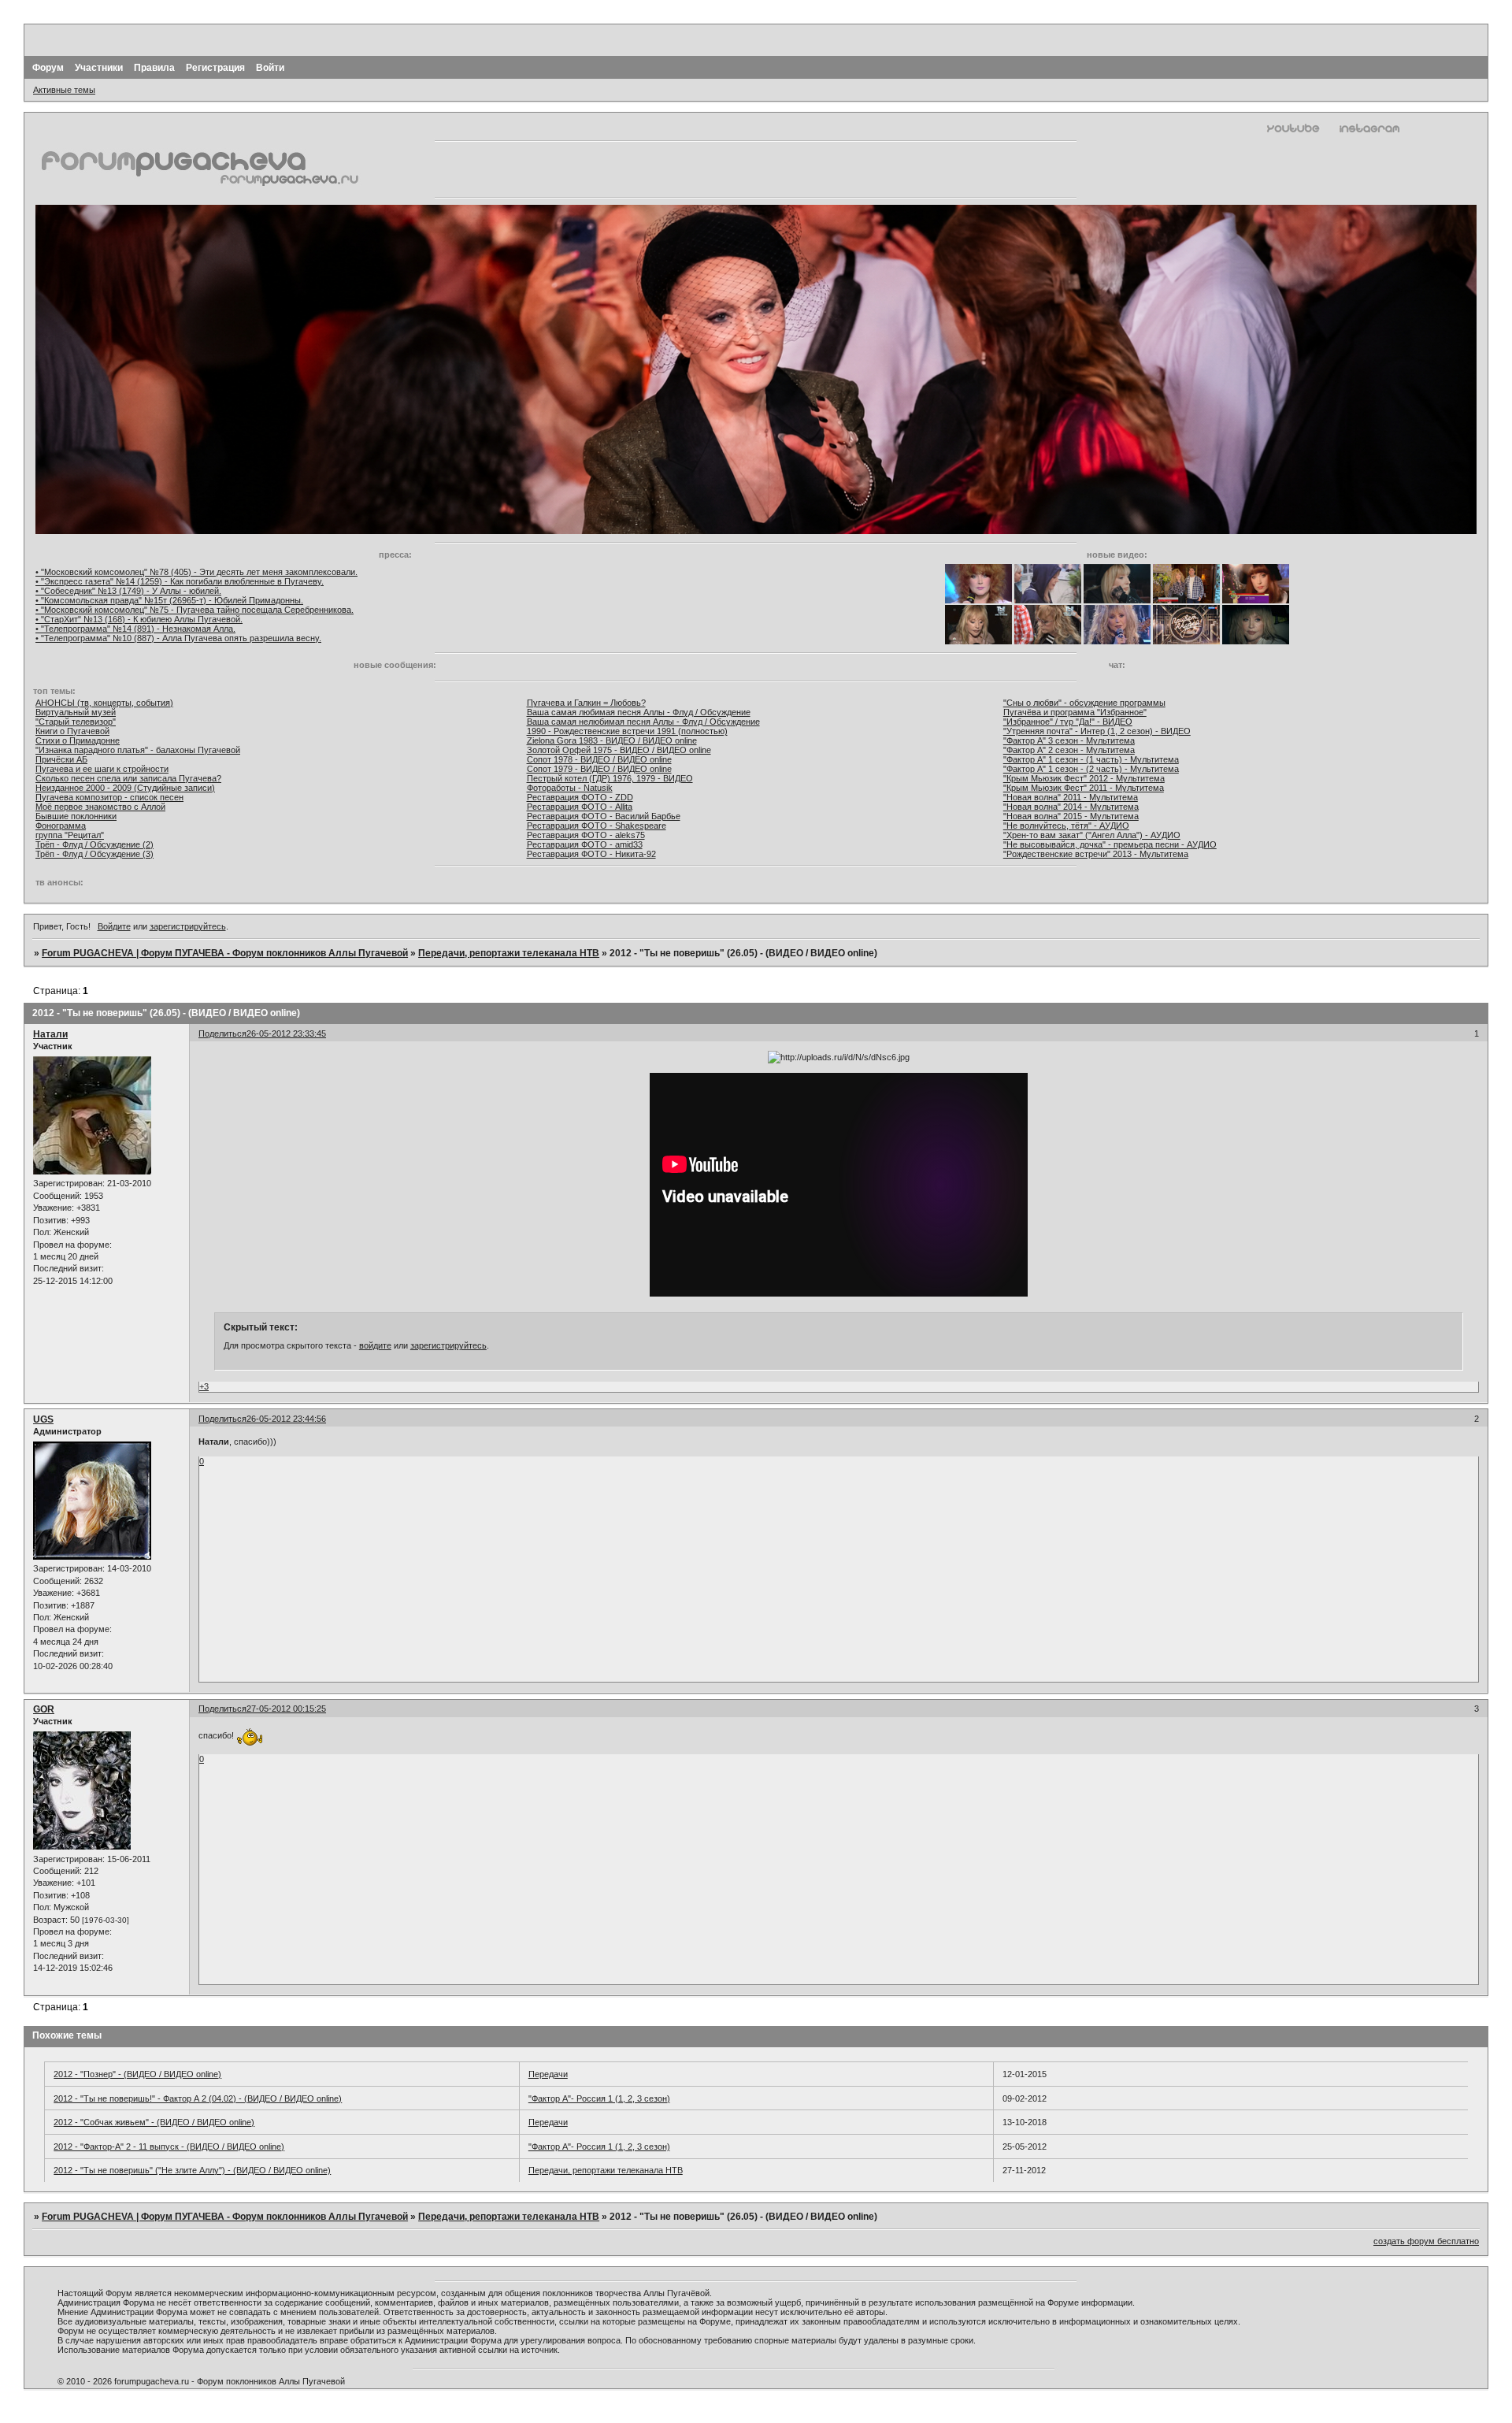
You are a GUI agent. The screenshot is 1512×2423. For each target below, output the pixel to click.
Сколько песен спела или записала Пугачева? (128, 778)
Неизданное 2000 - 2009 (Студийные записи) (125, 788)
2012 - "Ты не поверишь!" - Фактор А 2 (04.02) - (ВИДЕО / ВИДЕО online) (198, 2098)
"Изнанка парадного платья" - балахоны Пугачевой (138, 750)
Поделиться (222, 1033)
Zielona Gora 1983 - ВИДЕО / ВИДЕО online (612, 740)
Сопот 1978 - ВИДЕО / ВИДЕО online (599, 759)
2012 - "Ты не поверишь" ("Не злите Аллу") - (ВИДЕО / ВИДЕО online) (192, 2170)
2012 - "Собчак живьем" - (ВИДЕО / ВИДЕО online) (154, 2122)
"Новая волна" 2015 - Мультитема (1071, 816)
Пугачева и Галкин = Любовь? (586, 703)
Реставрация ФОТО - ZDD (580, 797)
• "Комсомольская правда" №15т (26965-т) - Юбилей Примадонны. (169, 600)
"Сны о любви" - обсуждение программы (1084, 703)
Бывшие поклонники (76, 816)
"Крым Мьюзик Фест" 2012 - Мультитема (1084, 778)
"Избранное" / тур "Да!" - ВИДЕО (1068, 722)
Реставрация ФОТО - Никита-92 (591, 854)
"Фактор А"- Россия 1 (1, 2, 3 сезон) (599, 2098)
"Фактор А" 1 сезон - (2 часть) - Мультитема (1091, 769)
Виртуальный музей (76, 712)
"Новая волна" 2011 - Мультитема (1071, 797)
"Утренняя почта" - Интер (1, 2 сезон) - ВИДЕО (1097, 731)
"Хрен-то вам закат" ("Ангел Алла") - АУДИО (1092, 835)
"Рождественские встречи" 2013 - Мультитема (1096, 854)
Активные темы (64, 90)
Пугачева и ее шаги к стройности (102, 769)
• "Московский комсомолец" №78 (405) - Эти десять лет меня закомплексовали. (196, 572)
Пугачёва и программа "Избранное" (1075, 712)
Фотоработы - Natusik (570, 788)
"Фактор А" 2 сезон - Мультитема (1069, 750)
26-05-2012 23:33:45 (286, 1033)
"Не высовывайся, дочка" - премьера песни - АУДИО (1110, 844)
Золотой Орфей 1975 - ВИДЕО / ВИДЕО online (619, 750)
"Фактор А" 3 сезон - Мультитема (1069, 740)
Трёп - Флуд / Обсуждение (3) (94, 854)
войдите (375, 1345)
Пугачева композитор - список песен (109, 797)
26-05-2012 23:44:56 (286, 1419)
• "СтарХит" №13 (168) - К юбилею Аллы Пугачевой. (139, 619)
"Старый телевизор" (76, 722)
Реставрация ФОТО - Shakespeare (597, 826)
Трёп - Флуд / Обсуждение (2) (94, 844)
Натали (50, 1034)
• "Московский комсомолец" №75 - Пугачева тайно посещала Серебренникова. (195, 610)
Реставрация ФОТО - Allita (580, 807)
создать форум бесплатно (1426, 2241)
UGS (43, 1419)
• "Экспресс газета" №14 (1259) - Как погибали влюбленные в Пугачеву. (180, 581)
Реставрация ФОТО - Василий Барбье (604, 816)
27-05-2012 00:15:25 (286, 1709)
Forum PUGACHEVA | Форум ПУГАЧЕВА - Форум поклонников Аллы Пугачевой (225, 953)
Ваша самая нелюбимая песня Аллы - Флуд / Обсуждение (643, 722)
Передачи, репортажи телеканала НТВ (509, 953)
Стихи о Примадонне (78, 740)
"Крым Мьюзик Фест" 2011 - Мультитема (1084, 788)
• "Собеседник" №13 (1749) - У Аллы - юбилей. (128, 591)
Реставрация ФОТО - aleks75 (586, 835)
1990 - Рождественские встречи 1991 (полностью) (627, 731)
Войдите (114, 926)
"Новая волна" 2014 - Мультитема (1071, 807)
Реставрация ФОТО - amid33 (585, 844)
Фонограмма (61, 826)
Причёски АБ (61, 759)
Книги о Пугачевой (72, 731)
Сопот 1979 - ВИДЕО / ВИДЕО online (599, 769)
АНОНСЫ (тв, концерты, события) (104, 703)
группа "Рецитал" (70, 835)
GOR (44, 1709)
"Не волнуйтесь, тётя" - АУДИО (1066, 826)
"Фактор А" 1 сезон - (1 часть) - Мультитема (1091, 759)
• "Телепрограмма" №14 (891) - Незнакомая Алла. (135, 629)
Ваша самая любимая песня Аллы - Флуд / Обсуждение (639, 712)
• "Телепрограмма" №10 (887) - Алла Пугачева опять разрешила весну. (178, 638)
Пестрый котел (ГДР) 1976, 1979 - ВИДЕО (610, 778)
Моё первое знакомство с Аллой (100, 807)
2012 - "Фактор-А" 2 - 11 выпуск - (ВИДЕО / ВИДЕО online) (169, 2147)
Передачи (548, 2074)
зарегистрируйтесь (188, 926)
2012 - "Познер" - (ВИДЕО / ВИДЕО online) (137, 2074)
